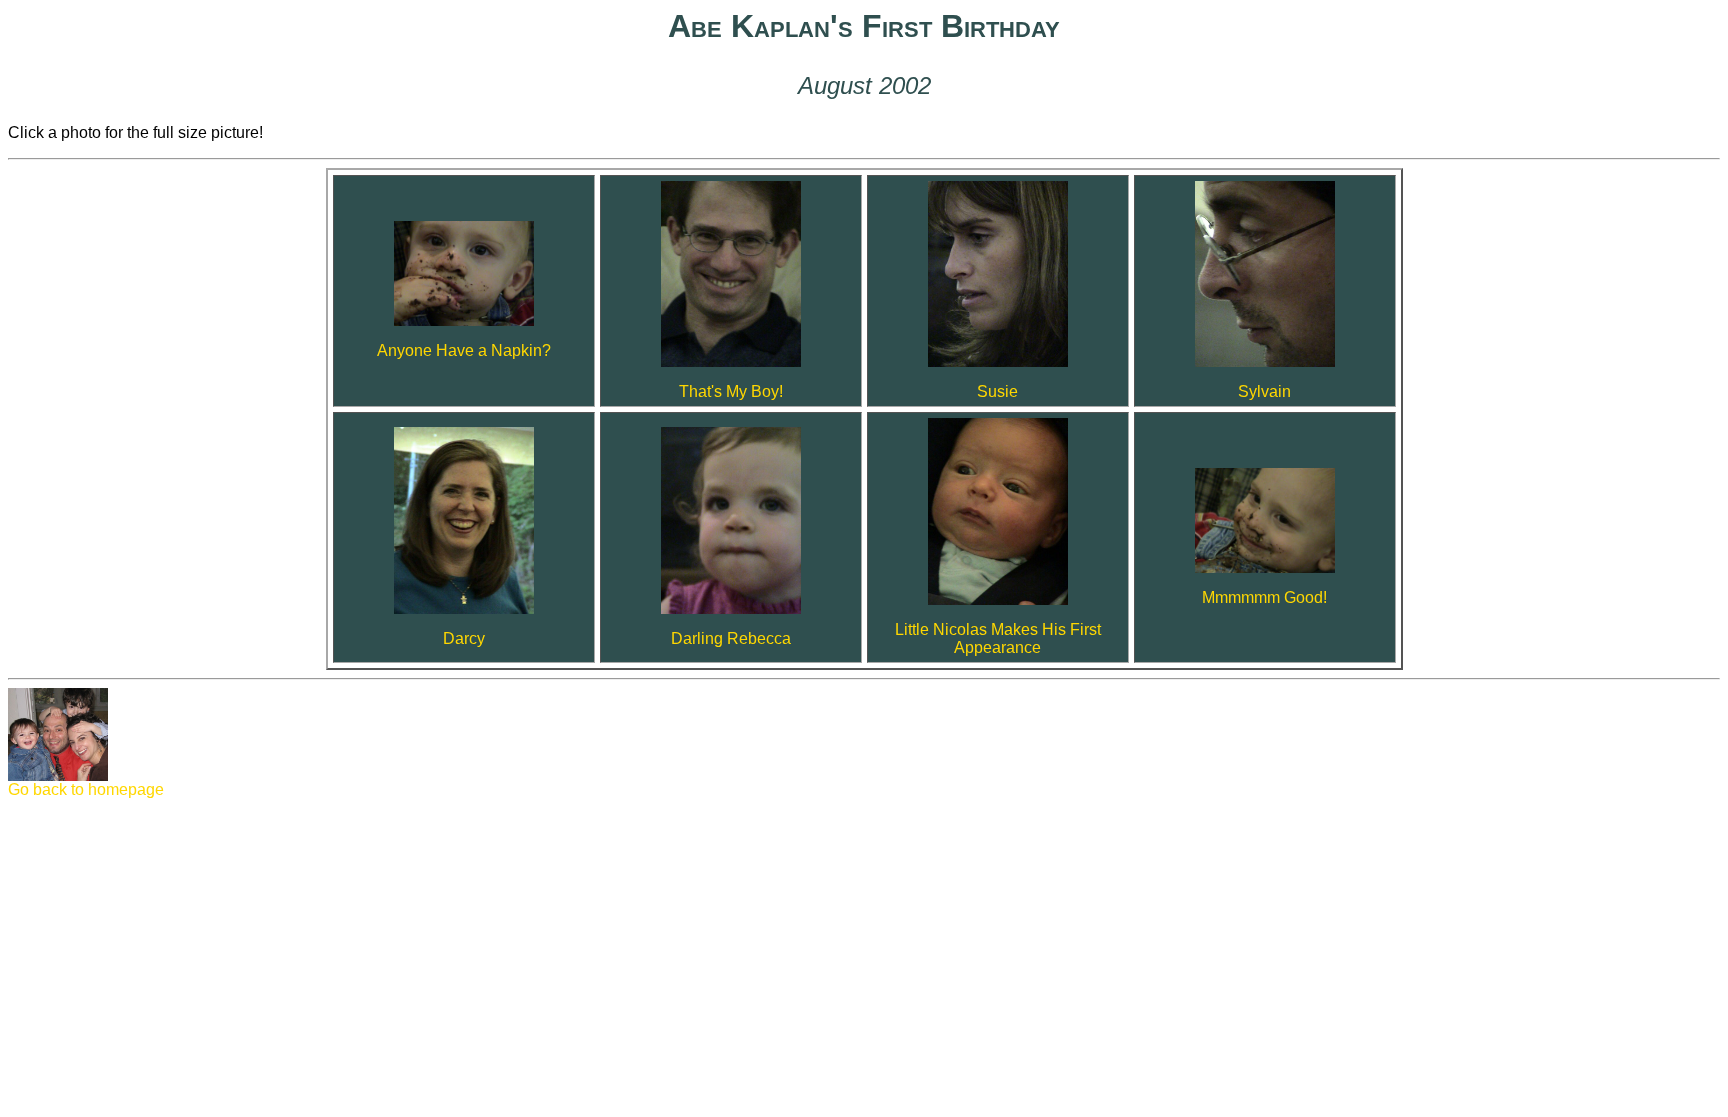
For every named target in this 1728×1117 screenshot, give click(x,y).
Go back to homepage (86, 789)
